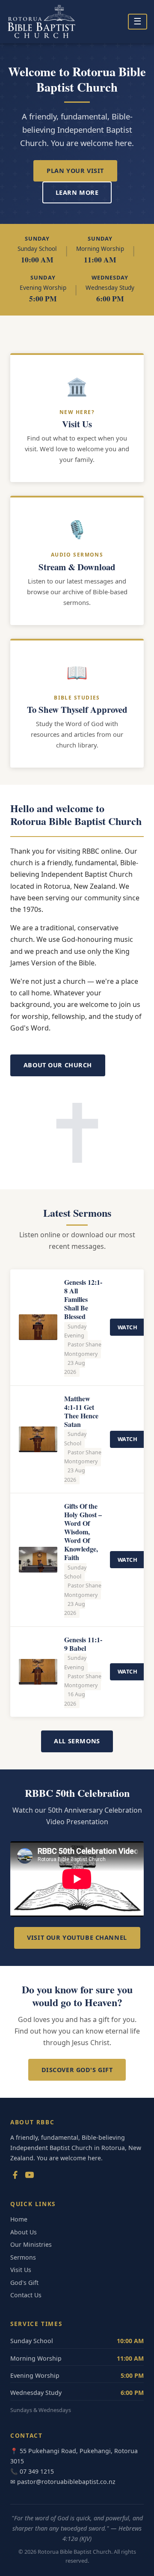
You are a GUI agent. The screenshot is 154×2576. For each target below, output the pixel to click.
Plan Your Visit (75, 171)
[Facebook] (15, 2177)
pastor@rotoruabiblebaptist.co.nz (66, 2482)
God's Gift (24, 2283)
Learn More (77, 192)
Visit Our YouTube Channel (77, 1937)
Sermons (23, 2257)
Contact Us (26, 2295)
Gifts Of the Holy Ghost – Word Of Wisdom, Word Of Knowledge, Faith (83, 1532)
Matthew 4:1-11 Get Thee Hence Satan (81, 1411)
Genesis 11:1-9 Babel (83, 1644)
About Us (24, 2232)
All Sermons (77, 1741)
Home (19, 2219)
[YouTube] (30, 2177)
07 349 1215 (37, 2471)
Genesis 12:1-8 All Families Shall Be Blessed (83, 1299)
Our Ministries (31, 2244)
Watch (128, 1327)
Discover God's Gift (77, 2070)
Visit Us (21, 2270)
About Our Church (58, 1065)
